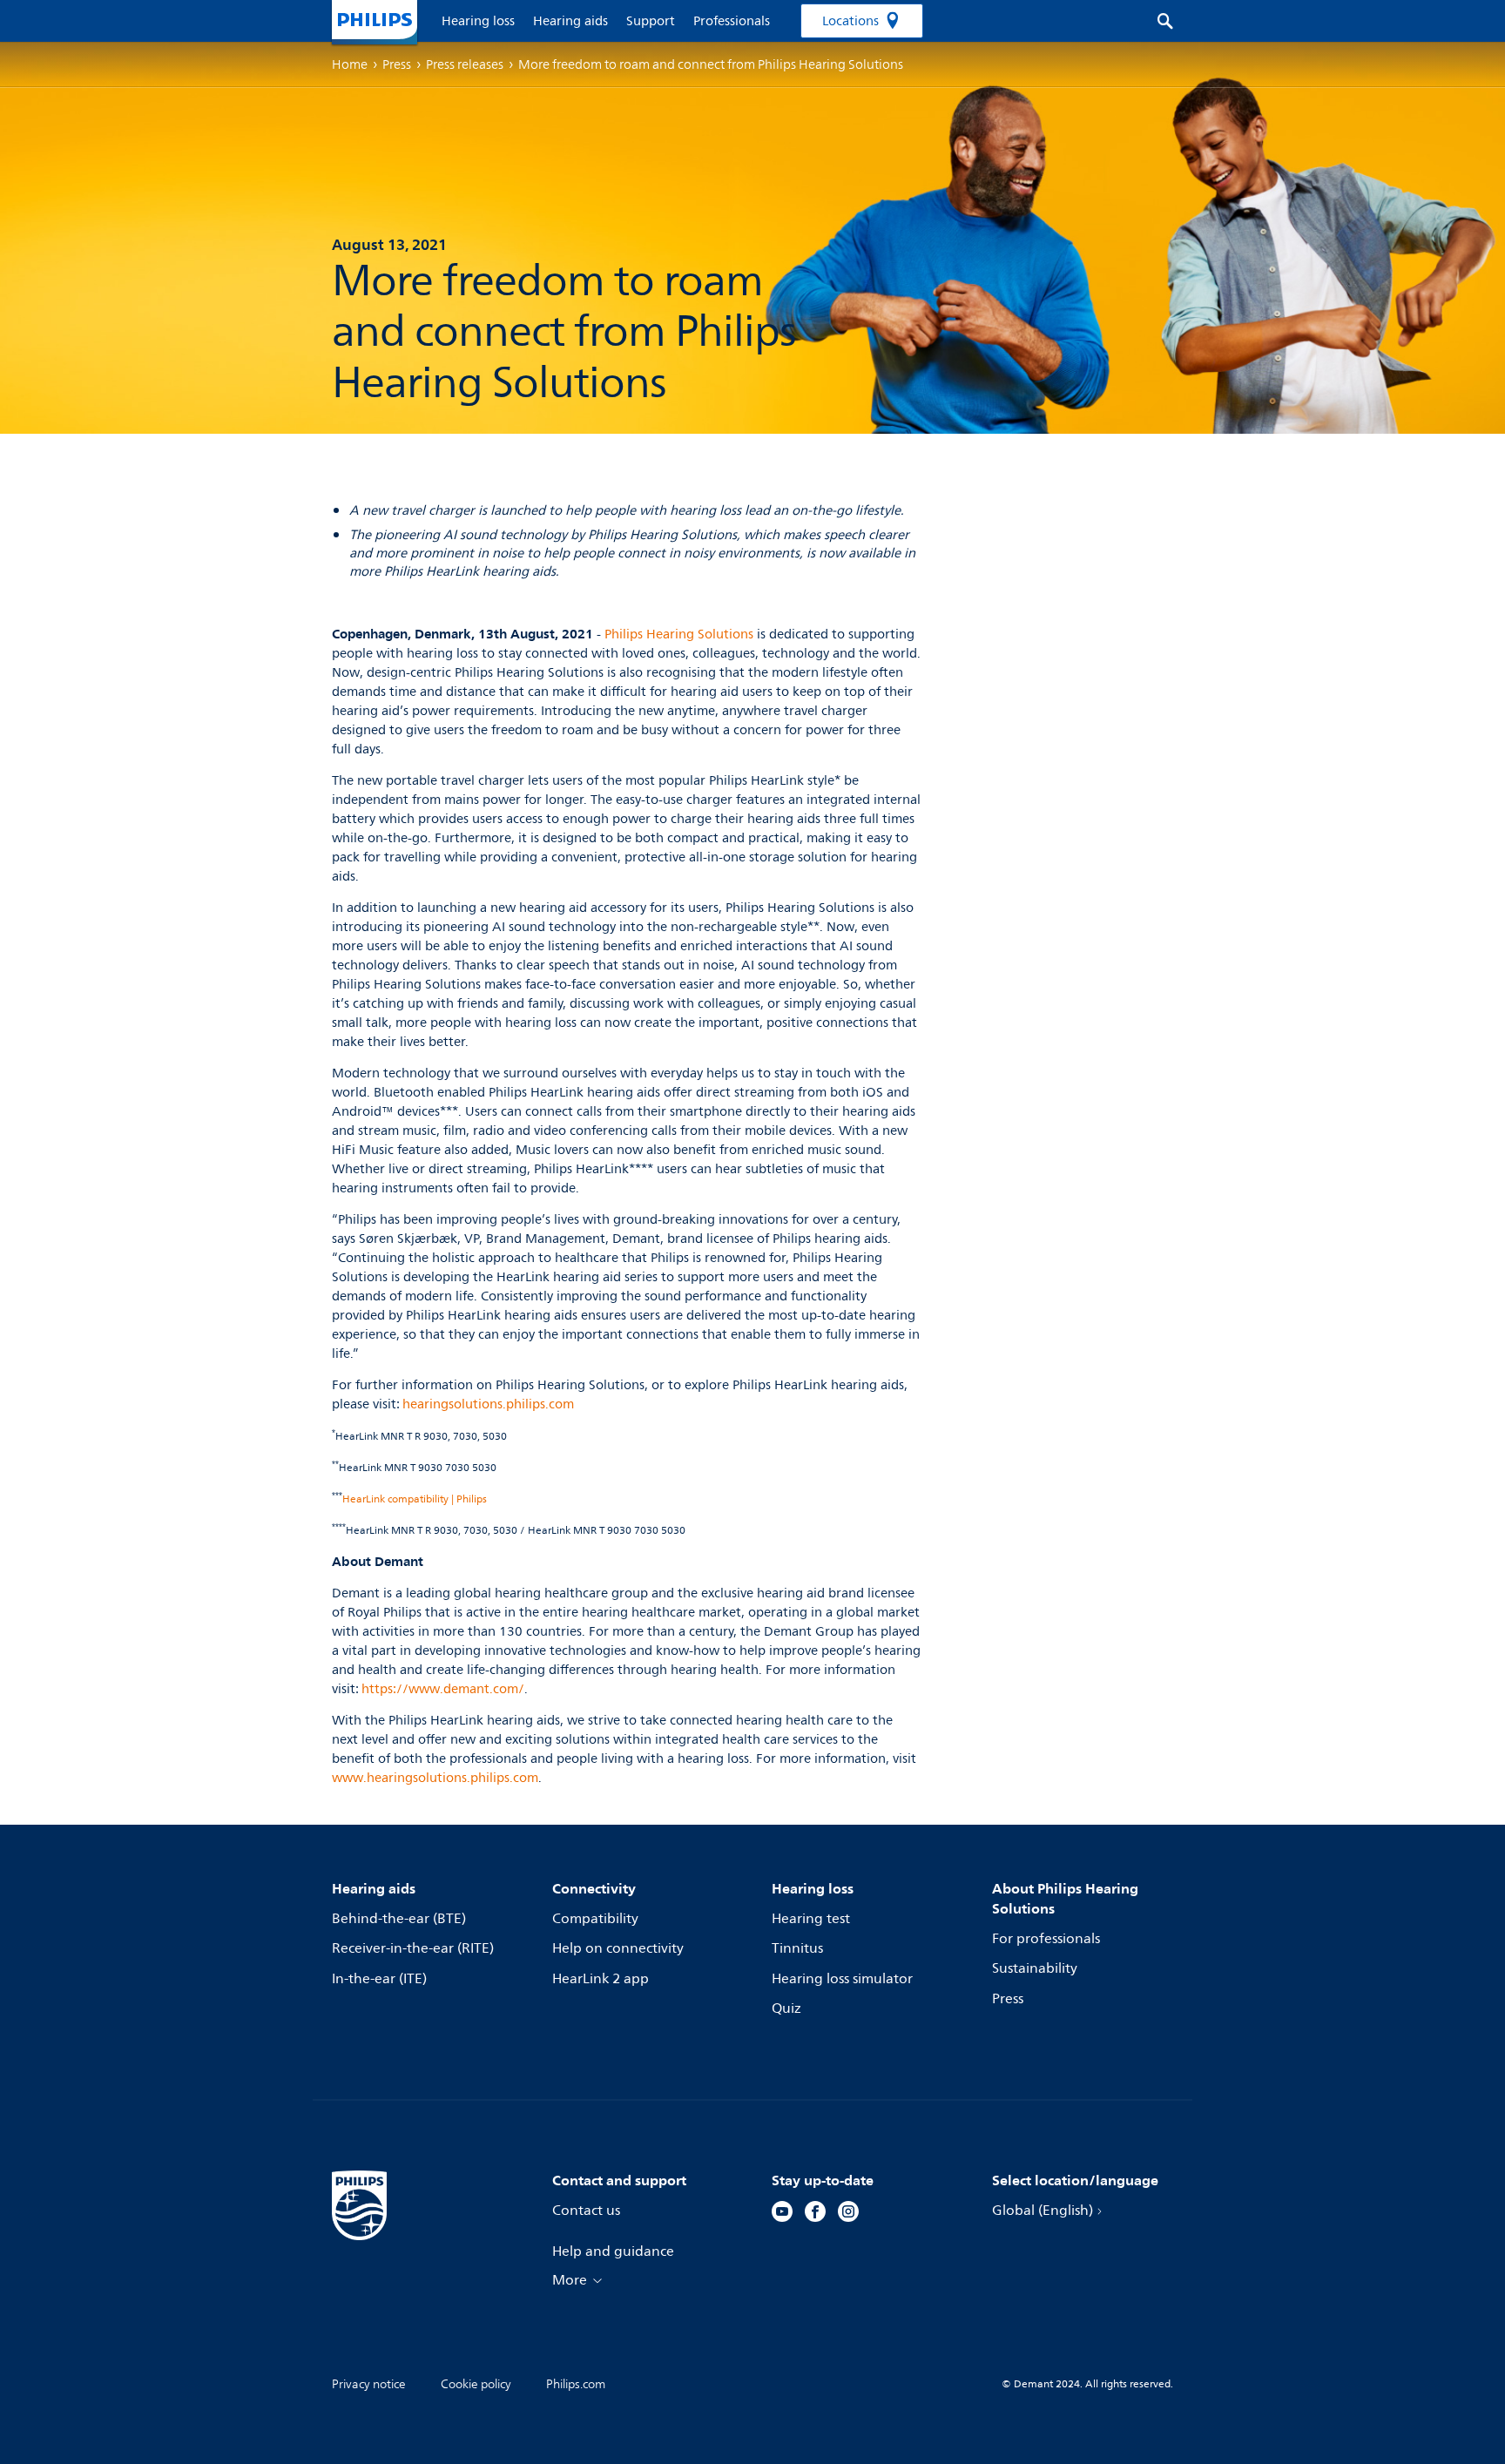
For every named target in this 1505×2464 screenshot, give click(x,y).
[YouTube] (782, 2214)
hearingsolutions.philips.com (488, 1404)
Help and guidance (613, 2251)
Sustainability (1035, 1968)
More (570, 2280)
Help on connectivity (618, 1948)
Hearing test (811, 1919)
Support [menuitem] (651, 21)
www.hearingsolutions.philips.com (435, 1778)
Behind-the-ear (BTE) (399, 1919)
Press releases (465, 64)
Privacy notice (369, 2384)
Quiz (786, 2008)
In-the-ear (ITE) (379, 1979)
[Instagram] (848, 2214)
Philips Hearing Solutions (679, 635)
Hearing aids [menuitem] (570, 21)
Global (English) (1043, 2211)
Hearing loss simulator (842, 1979)
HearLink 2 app (601, 1979)
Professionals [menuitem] (732, 21)
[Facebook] (815, 2214)
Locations (850, 21)
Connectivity (594, 1888)
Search (1156, 21)
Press (1008, 1999)
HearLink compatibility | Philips (415, 1499)
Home (350, 64)
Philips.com (576, 2384)
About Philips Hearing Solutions (1065, 1898)
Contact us (586, 2211)
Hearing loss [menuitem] (478, 21)
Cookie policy (476, 2384)
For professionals (1046, 1939)
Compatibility (595, 1919)
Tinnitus (797, 1948)
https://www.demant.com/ (443, 1689)
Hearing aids (374, 1888)
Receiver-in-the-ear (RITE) (413, 1948)
